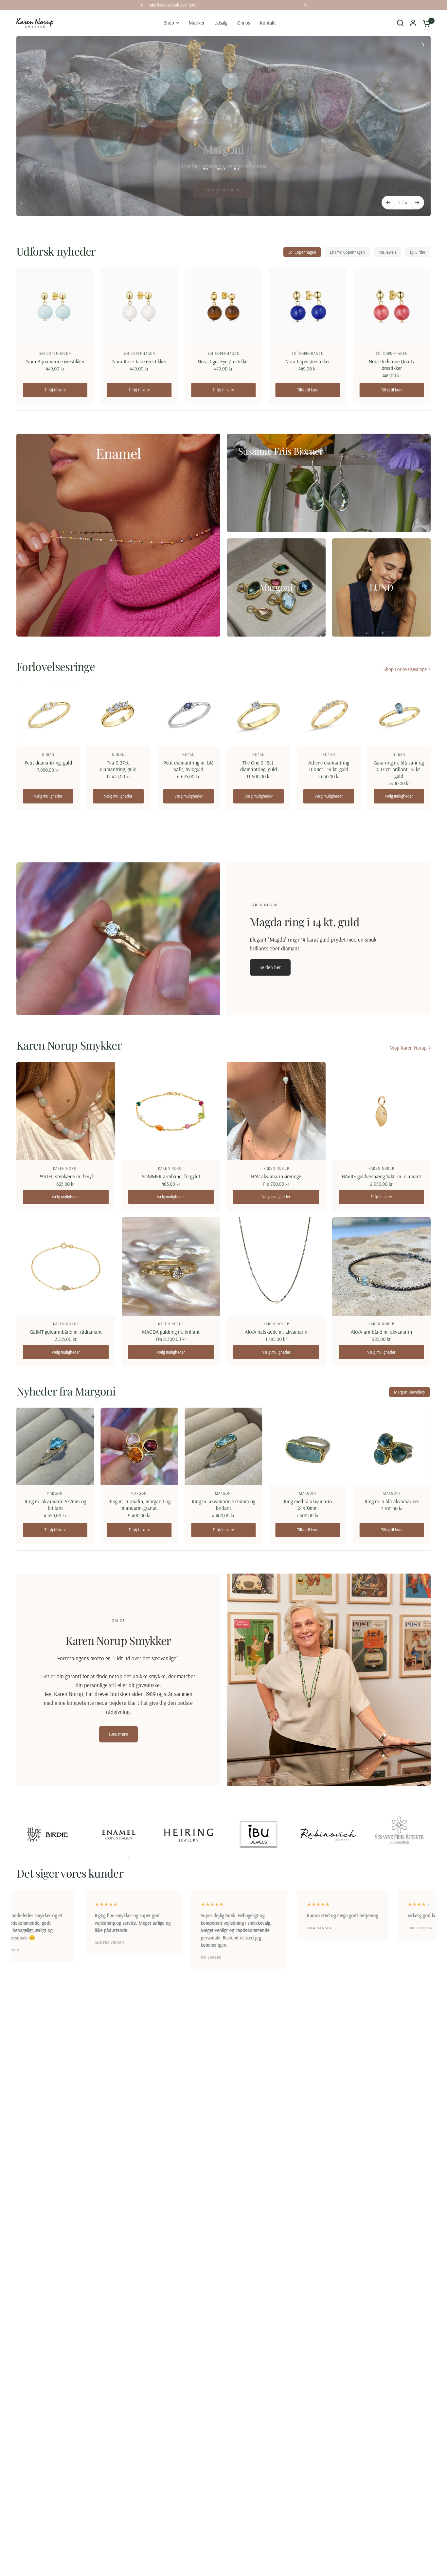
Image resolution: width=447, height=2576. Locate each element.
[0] (425, 23)
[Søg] (400, 23)
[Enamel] (118, 535)
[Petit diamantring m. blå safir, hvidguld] (188, 715)
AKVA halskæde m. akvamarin (276, 1332)
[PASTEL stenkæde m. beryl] (66, 1111)
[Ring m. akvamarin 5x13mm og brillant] (223, 1446)
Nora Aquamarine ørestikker (55, 361)
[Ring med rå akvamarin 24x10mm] (308, 1446)
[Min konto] (413, 23)
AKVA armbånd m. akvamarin (381, 1332)
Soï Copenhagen (302, 252)
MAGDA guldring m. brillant (171, 1332)
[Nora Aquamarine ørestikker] (55, 306)
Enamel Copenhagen (347, 252)
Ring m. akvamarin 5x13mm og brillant (223, 1504)
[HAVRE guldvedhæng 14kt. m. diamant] (382, 1111)
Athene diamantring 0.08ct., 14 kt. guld (329, 766)
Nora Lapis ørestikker (308, 361)
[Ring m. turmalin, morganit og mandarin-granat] (139, 1446)
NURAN (48, 755)
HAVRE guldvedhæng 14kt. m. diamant (381, 1176)
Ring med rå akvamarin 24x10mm (308, 1504)
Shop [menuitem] (169, 23)
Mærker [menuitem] (197, 23)
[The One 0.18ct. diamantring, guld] (259, 715)
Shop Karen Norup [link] (408, 1048)
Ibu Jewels (387, 252)
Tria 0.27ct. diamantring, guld (118, 766)
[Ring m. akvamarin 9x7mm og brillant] (55, 1446)
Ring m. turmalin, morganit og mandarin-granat (139, 1504)
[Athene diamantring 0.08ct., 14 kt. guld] (329, 715)
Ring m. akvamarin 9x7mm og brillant (55, 1504)
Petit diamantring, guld (48, 763)
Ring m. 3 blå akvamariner (392, 1501)
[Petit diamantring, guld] (48, 715)
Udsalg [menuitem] (221, 23)
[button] (270, 967)
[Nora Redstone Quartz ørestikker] (392, 306)
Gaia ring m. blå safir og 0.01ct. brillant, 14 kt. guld (399, 769)
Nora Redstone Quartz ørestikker (392, 365)
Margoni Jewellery (410, 1392)
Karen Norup (66, 1168)
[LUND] (382, 587)
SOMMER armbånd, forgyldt (171, 1176)
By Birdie (418, 252)
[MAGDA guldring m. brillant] (171, 1267)
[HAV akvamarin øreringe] (276, 1111)
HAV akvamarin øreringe (276, 1176)
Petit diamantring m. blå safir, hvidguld (188, 766)
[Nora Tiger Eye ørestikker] (223, 306)
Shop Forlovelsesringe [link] (405, 669)
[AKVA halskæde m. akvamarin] (276, 1267)
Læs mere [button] (118, 1734)
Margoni (55, 1493)
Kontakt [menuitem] (268, 23)
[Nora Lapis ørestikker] (308, 306)
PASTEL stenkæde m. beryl (66, 1176)
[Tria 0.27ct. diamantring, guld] (118, 715)
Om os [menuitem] (244, 23)
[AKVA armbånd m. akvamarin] (382, 1267)
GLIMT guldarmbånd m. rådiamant (66, 1332)
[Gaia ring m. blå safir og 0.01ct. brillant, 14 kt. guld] (399, 715)
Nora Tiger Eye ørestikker (223, 361)
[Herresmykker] (223, 178)
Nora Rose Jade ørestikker (139, 361)
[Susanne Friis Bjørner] (329, 483)
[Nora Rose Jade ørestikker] (139, 306)
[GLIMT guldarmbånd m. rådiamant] (66, 1267)
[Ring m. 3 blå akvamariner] (392, 1446)
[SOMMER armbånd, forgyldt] (171, 1111)
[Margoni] (276, 587)
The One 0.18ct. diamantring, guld (259, 766)
